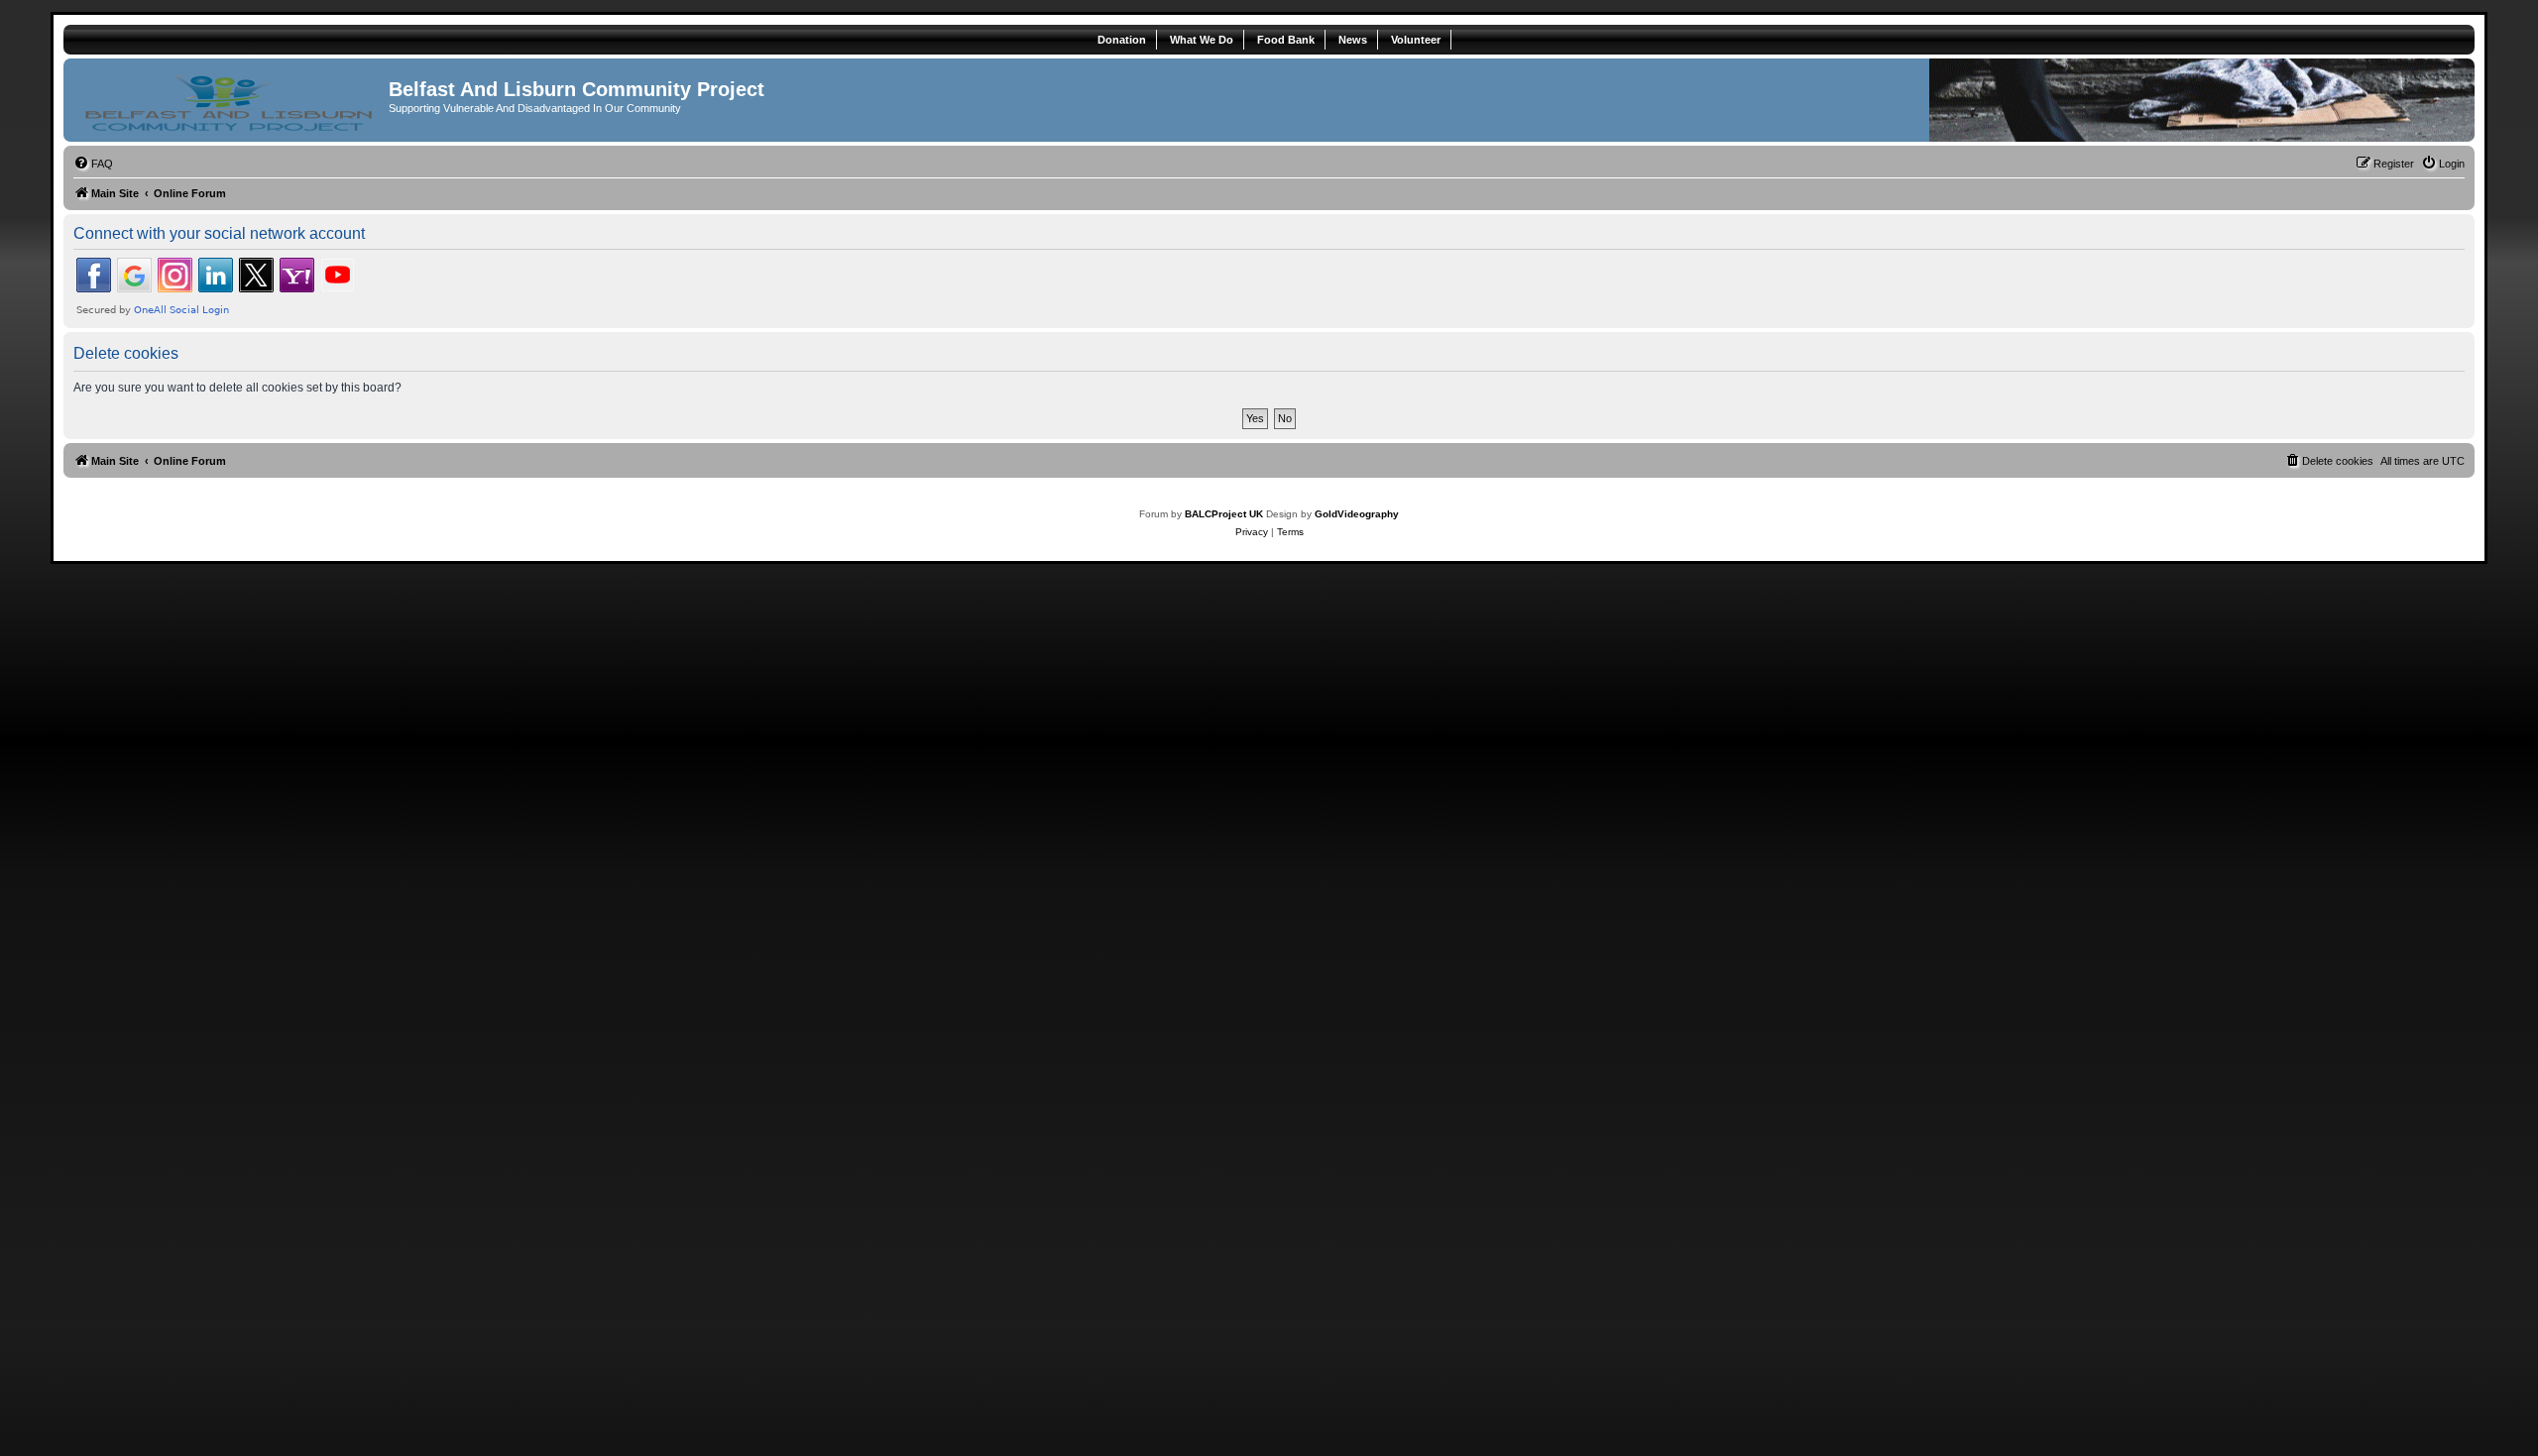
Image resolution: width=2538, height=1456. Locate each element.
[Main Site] (229, 100)
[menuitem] (93, 164)
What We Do (1202, 40)
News (1353, 40)
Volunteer (1416, 40)
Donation (1122, 40)
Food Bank (1286, 40)
